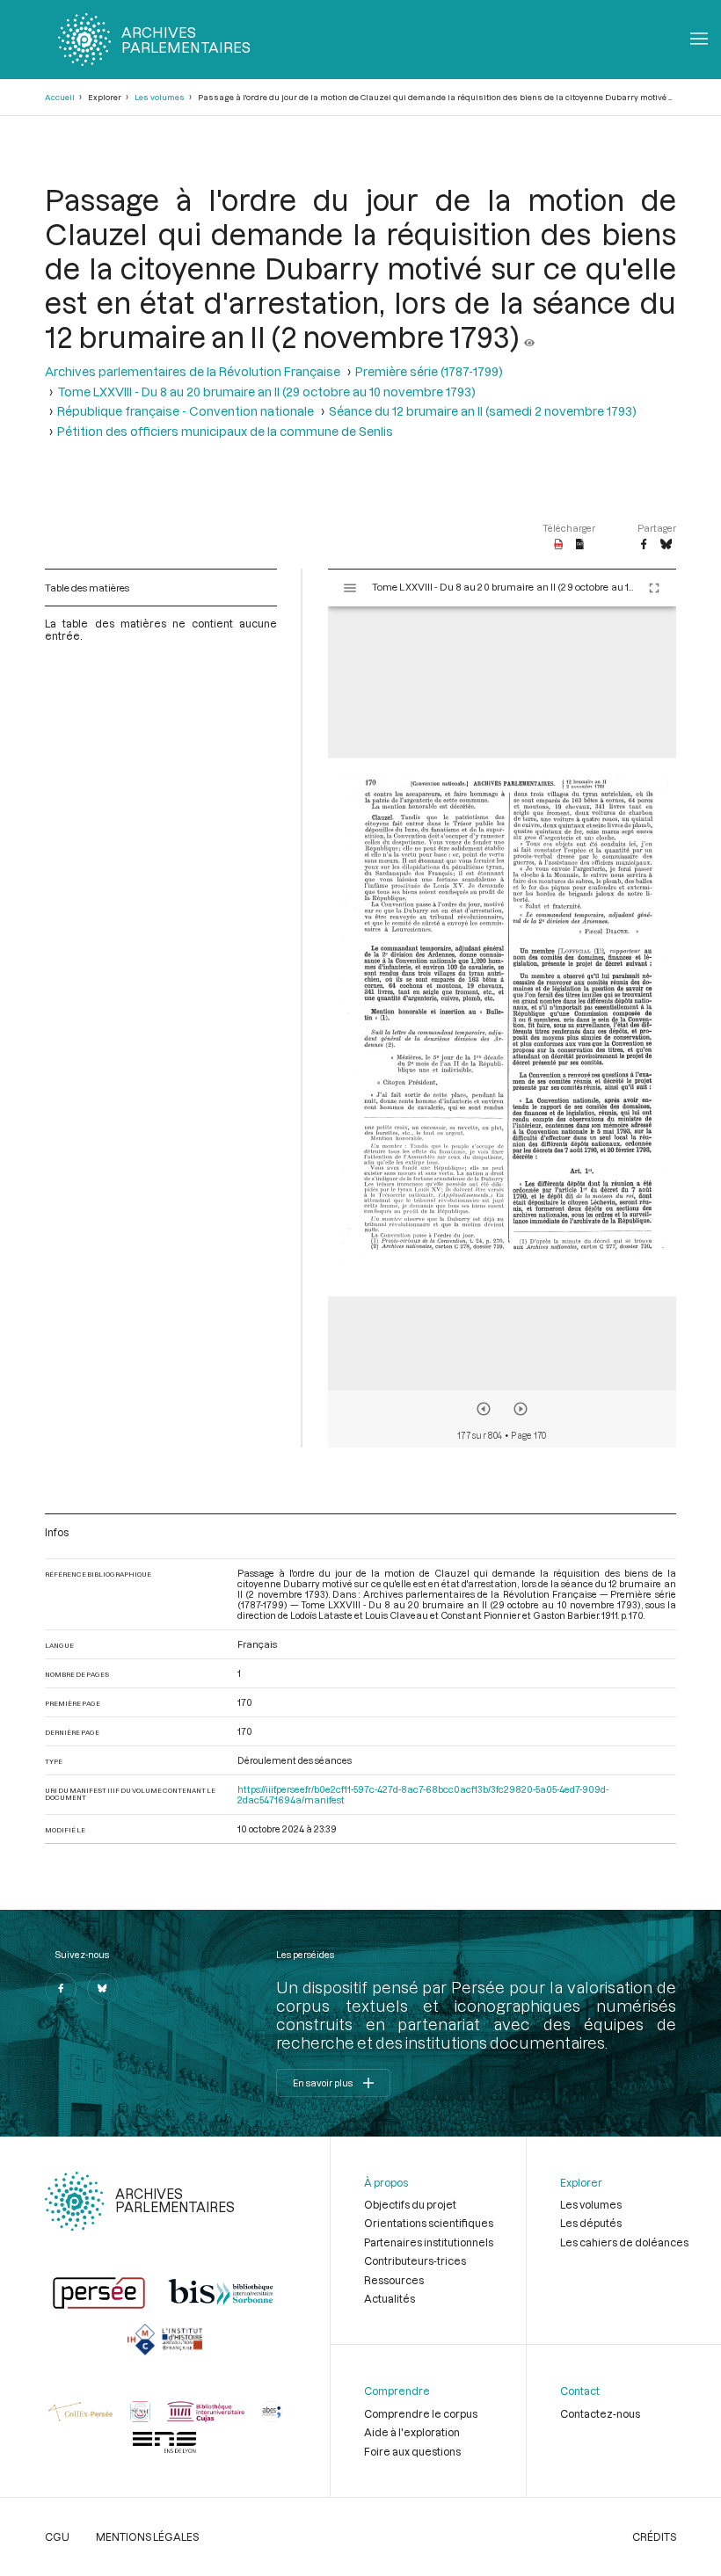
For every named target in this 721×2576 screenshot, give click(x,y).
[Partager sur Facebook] (644, 545)
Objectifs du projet (410, 2204)
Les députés (591, 2223)
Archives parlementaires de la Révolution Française (193, 371)
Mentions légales (147, 2536)
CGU (57, 2536)
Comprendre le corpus (421, 2413)
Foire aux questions (412, 2451)
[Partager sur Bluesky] (666, 545)
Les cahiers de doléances (624, 2242)
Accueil (60, 97)
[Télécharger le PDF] (559, 545)
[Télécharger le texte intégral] (580, 545)
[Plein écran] (654, 588)
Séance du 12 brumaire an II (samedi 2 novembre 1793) (483, 411)
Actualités (390, 2298)
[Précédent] (484, 1409)
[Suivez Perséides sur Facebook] (61, 1989)
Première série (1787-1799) (429, 371)
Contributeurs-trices (415, 2260)
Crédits (654, 2536)
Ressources (394, 2280)
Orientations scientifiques (429, 2223)
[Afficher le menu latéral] (350, 588)
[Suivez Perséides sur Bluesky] (103, 1989)
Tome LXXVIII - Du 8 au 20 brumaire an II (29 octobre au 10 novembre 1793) (266, 392)
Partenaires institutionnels (429, 2242)
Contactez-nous (600, 2413)
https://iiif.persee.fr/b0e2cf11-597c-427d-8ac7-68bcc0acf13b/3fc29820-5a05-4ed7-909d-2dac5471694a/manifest (423, 1795)
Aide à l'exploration (412, 2432)
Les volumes (160, 97)
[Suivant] (521, 1409)
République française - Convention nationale (186, 411)
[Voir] (529, 336)
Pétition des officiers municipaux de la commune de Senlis (225, 431)
